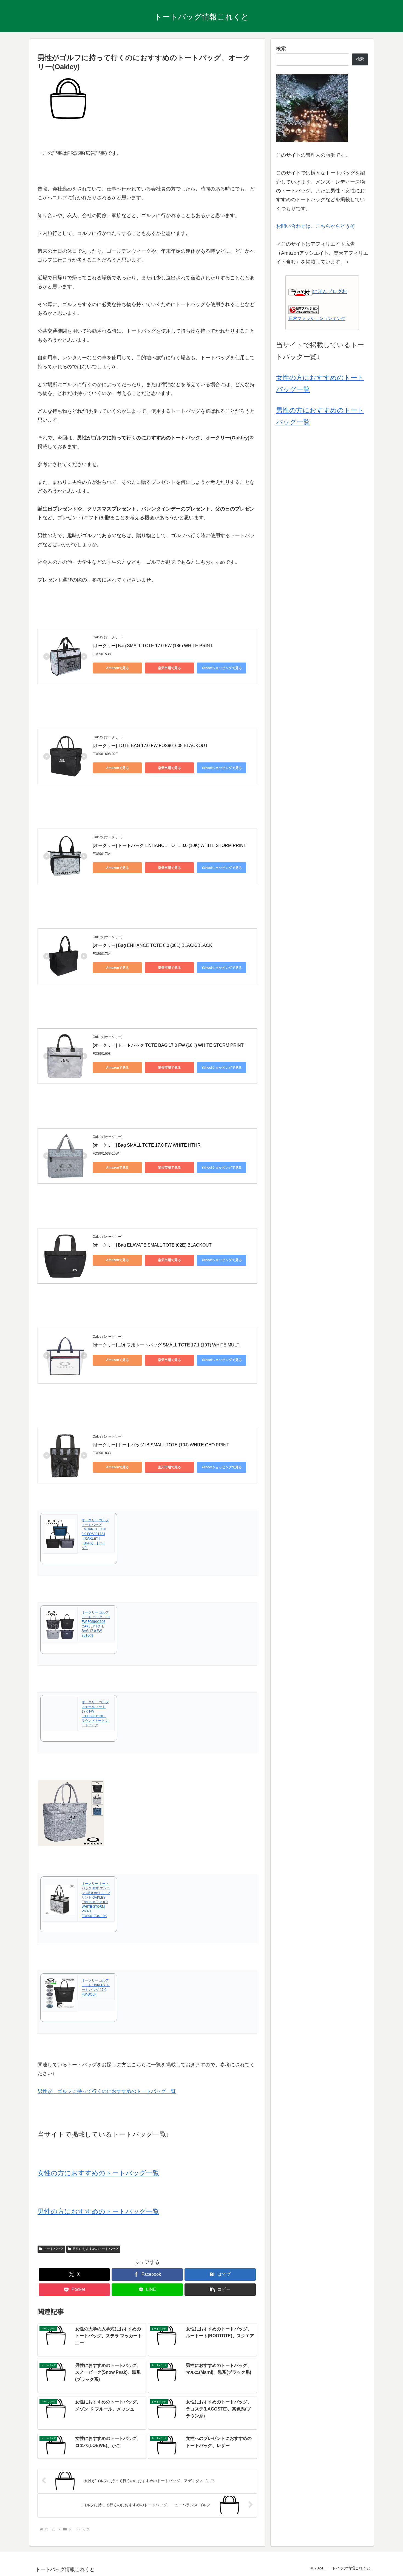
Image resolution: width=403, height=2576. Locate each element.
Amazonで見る (117, 668)
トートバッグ (53, 2249)
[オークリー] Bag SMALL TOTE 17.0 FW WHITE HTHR (147, 1145)
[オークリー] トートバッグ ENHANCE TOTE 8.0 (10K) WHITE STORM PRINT (169, 845)
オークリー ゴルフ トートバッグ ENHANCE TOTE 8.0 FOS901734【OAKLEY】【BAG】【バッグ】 (95, 1534)
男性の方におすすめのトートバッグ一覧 (98, 2211)
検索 (281, 49)
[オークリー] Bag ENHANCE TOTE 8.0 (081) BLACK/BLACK (152, 945)
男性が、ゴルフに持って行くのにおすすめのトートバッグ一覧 (107, 2091)
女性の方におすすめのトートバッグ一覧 (98, 2173)
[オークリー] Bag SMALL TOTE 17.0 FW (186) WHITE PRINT (153, 646)
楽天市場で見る (169, 668)
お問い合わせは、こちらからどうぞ (316, 226)
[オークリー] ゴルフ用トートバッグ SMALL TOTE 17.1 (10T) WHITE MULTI (167, 1345)
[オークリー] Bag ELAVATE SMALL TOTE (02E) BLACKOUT (152, 1245)
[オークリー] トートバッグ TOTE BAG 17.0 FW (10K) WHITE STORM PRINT (168, 1045)
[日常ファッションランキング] (303, 309)
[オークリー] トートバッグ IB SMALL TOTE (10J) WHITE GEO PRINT (161, 1445)
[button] (220, 2290)
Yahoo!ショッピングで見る (222, 668)
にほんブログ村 (330, 291)
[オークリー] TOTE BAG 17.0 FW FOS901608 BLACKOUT (150, 746)
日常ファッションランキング (317, 318)
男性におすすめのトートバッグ (95, 2249)
